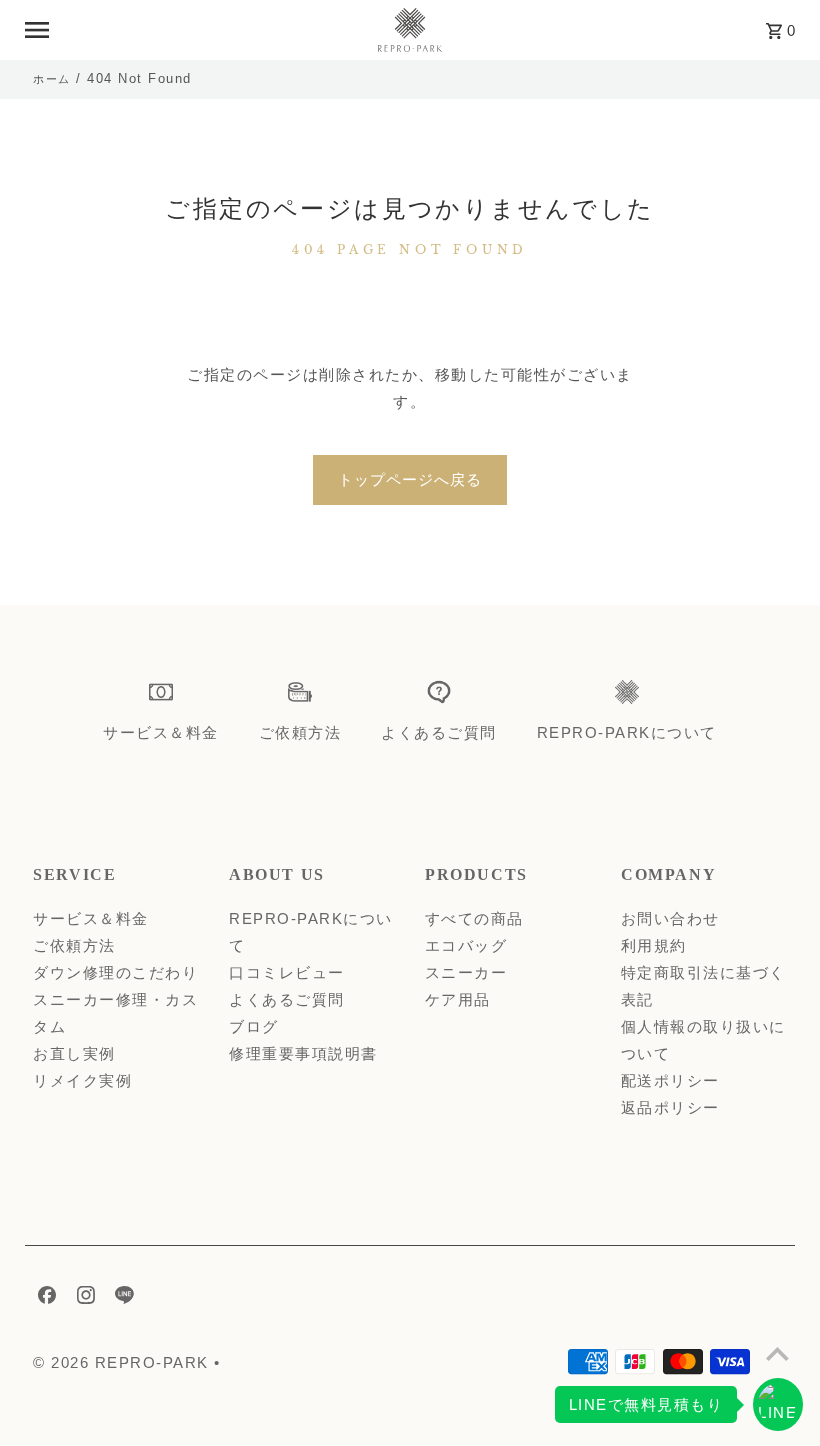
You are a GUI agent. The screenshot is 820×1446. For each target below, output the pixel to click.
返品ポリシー (670, 1107)
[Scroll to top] (777, 1353)
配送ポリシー (670, 1080)
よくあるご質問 (287, 999)
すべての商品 (474, 918)
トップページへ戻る (410, 479)
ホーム (52, 79)
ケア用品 (458, 999)
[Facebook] (44, 1299)
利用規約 (654, 945)
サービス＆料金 (91, 918)
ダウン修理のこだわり (115, 972)
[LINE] (122, 1299)
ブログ (254, 1026)
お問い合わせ (670, 918)
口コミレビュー (287, 972)
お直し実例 (74, 1053)
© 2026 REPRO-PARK (123, 1362)
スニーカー (466, 972)
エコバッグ (466, 945)
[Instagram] (83, 1299)
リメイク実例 (82, 1080)
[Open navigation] (190, 30)
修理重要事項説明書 (303, 1053)
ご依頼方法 (74, 945)
